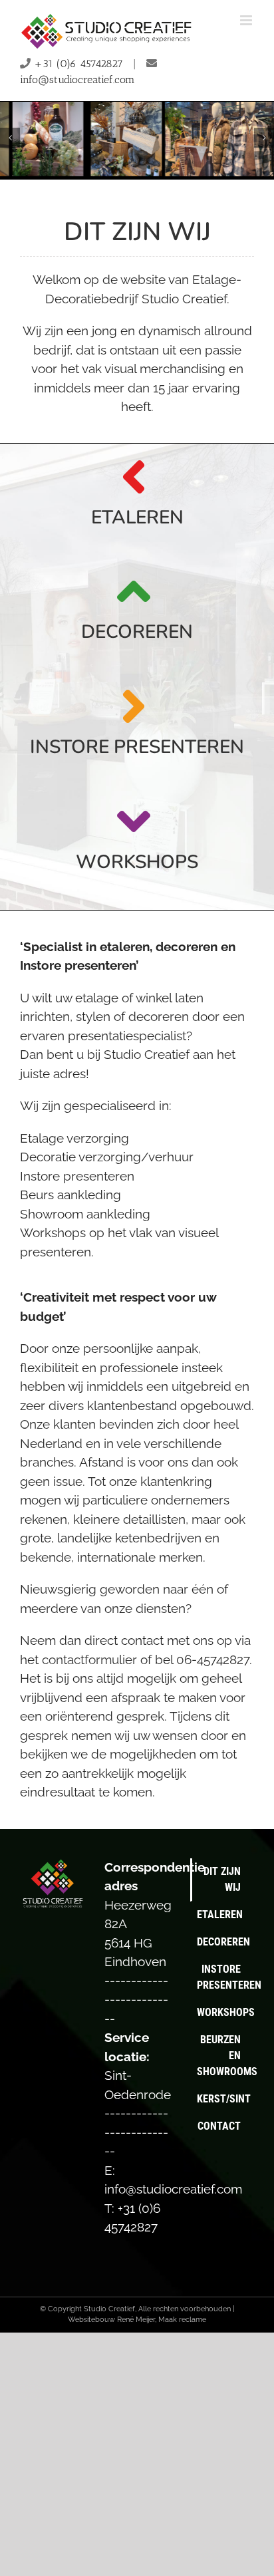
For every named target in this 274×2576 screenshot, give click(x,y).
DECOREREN (137, 632)
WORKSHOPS (137, 862)
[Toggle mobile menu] (247, 20)
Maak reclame (182, 2320)
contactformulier (89, 1659)
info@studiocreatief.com (77, 79)
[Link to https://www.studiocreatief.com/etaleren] (134, 477)
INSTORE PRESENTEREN (137, 747)
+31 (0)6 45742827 (78, 64)
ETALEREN (137, 517)
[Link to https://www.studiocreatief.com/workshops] (134, 821)
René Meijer (136, 2320)
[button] (10, 138)
